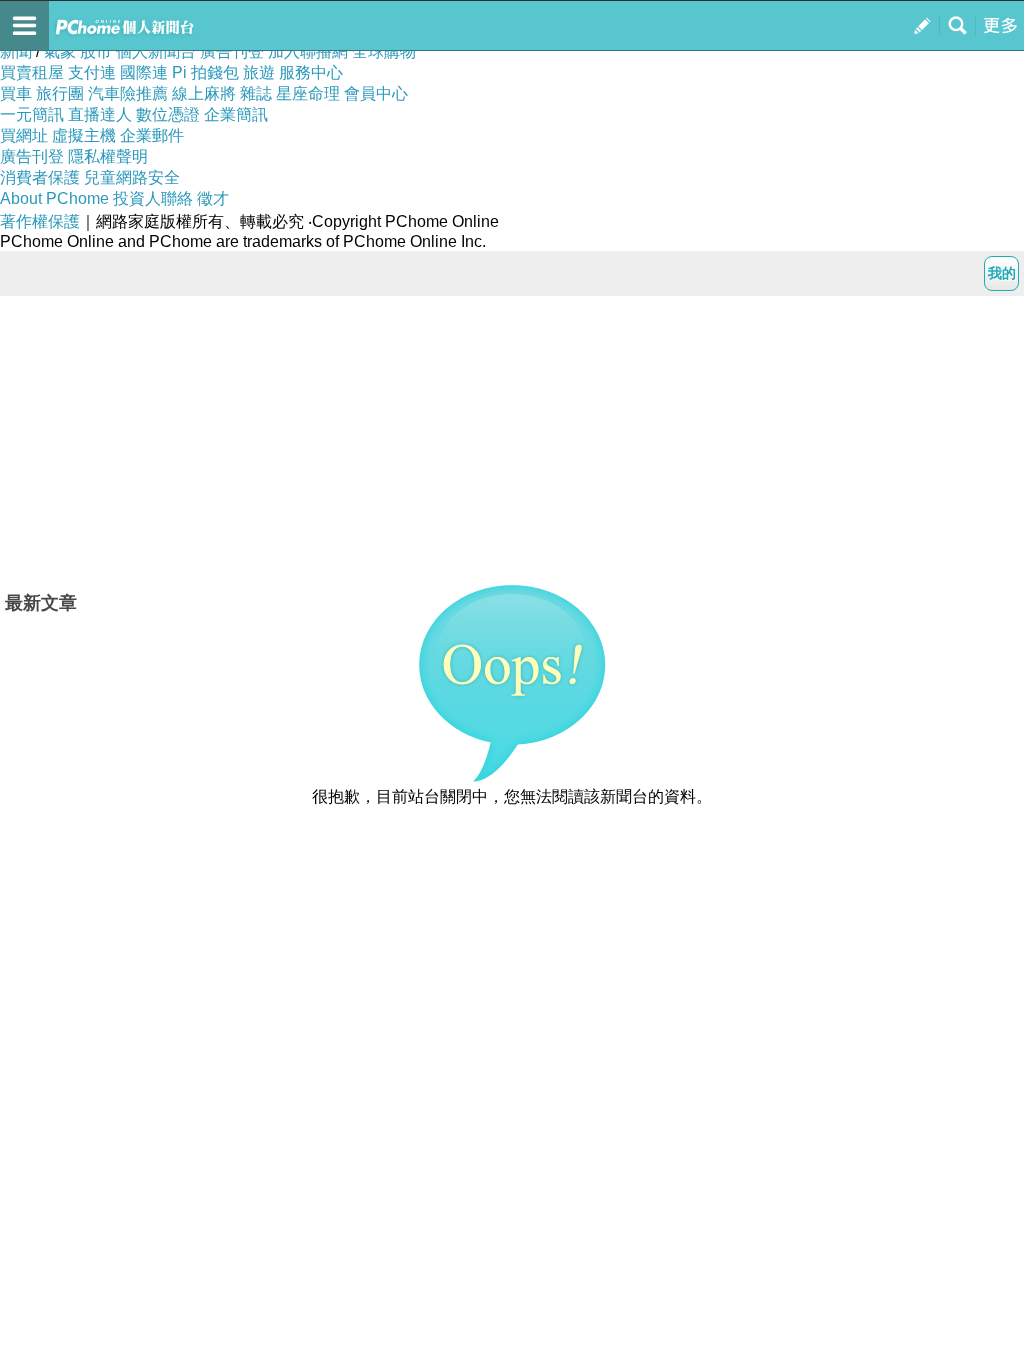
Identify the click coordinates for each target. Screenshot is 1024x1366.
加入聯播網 (308, 51)
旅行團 (60, 93)
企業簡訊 (236, 114)
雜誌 (256, 93)
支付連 (92, 72)
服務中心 (311, 72)
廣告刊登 (232, 51)
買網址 (24, 135)
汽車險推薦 (128, 93)
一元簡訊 (32, 114)
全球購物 (384, 51)
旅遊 (259, 72)
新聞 (16, 51)
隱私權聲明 (108, 156)
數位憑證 (168, 114)
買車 (16, 93)
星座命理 (308, 93)
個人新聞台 (156, 51)
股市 (96, 51)
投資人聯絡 (153, 198)
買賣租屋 (32, 72)
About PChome (54, 198)
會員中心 (376, 93)
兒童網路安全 (132, 177)
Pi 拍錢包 (205, 72)
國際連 (144, 72)
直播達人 (100, 114)
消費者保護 (40, 177)
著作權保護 (40, 221)
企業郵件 (152, 135)
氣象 (60, 51)
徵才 (213, 198)
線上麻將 (204, 93)
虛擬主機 (84, 135)
